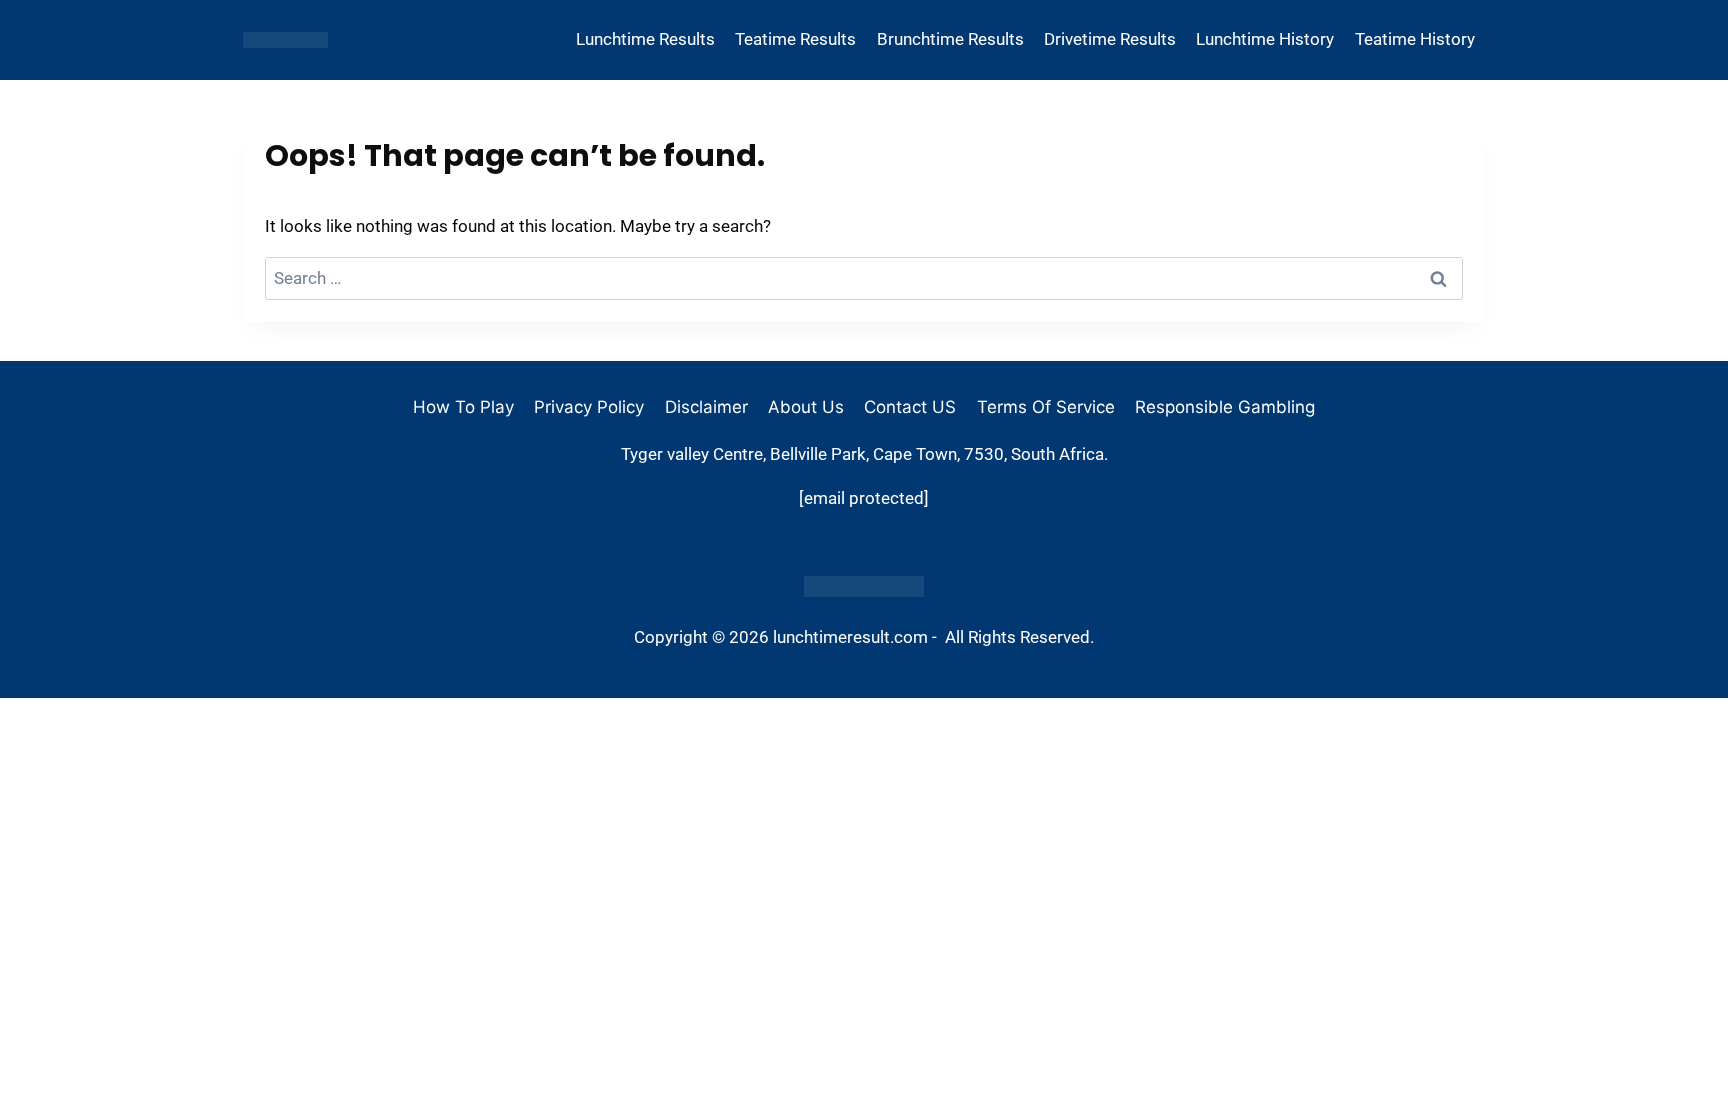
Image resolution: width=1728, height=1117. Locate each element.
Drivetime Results (1110, 39)
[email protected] (864, 498)
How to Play (463, 407)
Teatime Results (795, 39)
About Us (806, 407)
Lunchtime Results (645, 39)
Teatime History (1415, 39)
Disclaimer (706, 407)
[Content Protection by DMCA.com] (864, 586)
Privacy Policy (589, 407)
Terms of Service (1046, 407)
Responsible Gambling (1225, 407)
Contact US (910, 407)
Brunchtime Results (950, 39)
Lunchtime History (1265, 39)
